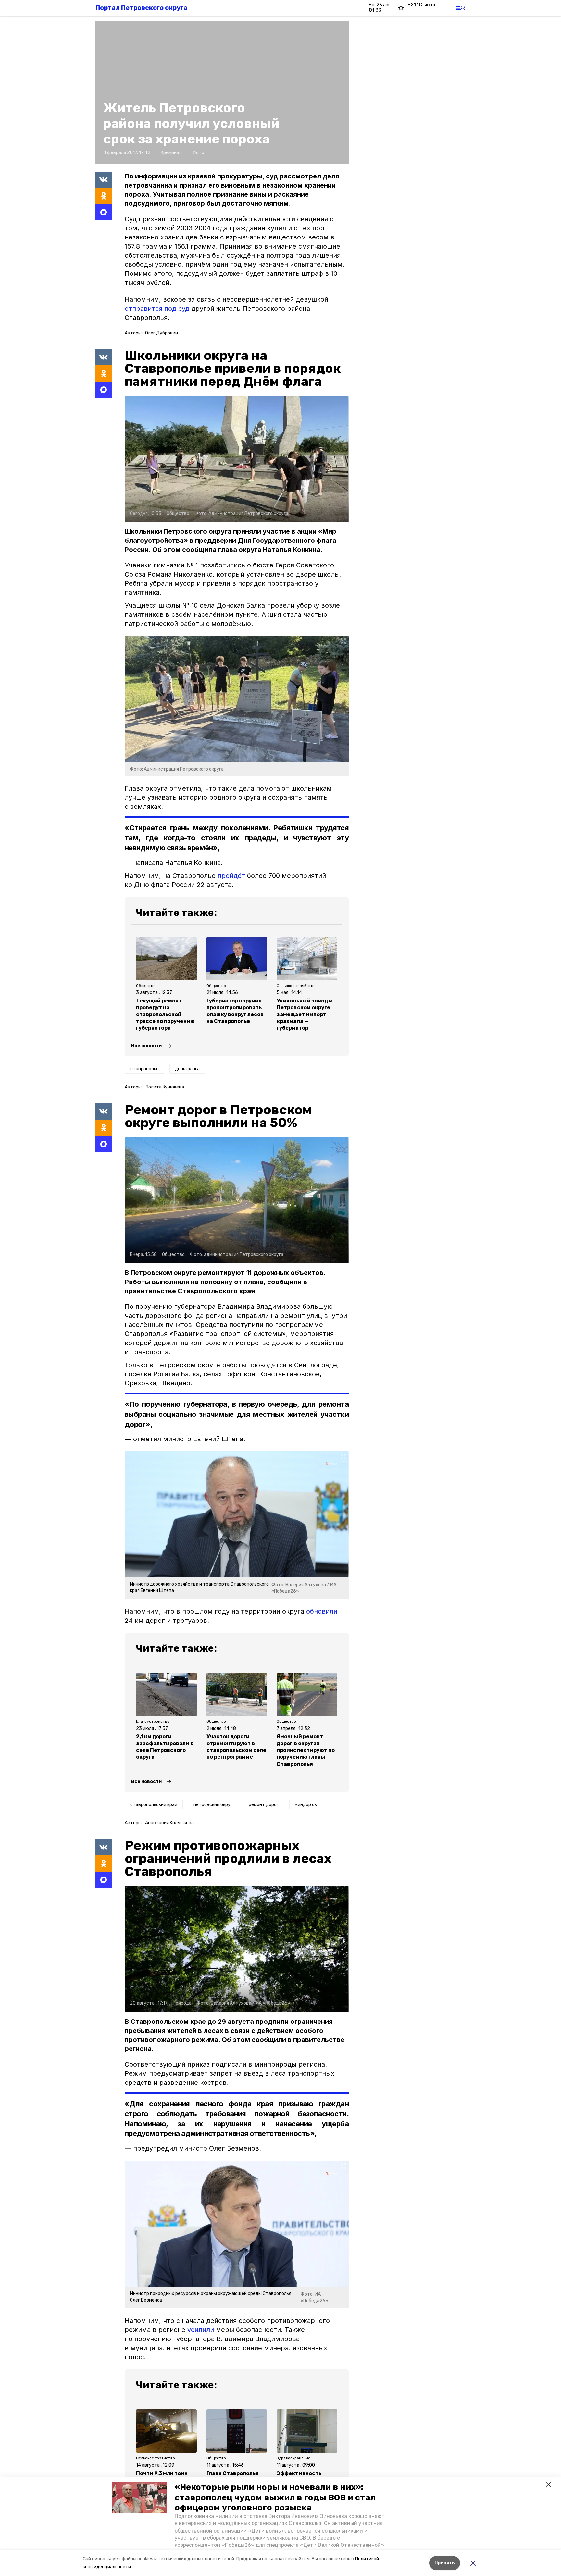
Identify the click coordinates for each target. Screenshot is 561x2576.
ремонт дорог (264, 1805)
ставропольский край (154, 1805)
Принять (445, 2563)
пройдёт (231, 876)
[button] (139, 2498)
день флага (187, 1069)
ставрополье (144, 1069)
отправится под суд (157, 309)
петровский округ (213, 1805)
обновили (322, 1611)
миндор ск (306, 1805)
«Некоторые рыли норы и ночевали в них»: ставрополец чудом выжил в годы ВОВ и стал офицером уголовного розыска (275, 2497)
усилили (201, 2330)
